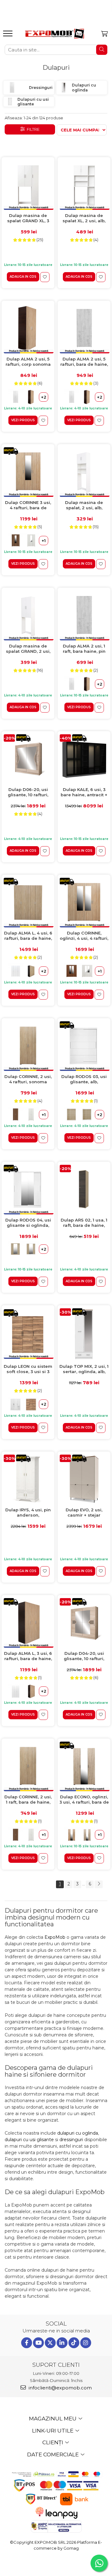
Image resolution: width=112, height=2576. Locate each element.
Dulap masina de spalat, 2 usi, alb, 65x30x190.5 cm (84, 505)
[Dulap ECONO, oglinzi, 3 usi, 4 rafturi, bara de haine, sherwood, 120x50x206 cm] (84, 1766)
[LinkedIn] (62, 2343)
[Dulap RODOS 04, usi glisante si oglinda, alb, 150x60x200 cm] (28, 1190)
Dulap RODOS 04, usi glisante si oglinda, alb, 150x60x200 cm (28, 1223)
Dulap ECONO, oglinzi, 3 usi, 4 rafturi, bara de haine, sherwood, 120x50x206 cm (84, 1800)
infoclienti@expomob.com (60, 2388)
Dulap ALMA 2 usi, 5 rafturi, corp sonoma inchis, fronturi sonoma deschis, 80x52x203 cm (28, 362)
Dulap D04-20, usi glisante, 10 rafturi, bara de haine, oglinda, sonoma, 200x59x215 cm (84, 1656)
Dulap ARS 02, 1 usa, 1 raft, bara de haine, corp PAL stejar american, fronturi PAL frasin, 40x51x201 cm (84, 1223)
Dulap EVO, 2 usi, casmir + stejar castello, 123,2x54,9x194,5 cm (84, 1513)
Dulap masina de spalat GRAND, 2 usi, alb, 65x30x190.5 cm (28, 649)
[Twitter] (50, 2343)
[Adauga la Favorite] (45, 277)
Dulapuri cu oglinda (84, 88)
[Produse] (9, 35)
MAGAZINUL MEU (53, 2419)
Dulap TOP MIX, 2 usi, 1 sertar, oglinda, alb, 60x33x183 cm (84, 1369)
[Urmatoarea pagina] (99, 1884)
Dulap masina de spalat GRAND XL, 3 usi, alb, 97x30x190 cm (28, 218)
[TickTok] (74, 2343)
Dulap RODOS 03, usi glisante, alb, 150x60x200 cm (84, 1079)
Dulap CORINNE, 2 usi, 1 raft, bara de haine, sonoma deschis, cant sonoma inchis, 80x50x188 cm (28, 1800)
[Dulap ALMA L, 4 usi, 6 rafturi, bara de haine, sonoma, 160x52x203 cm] (28, 903)
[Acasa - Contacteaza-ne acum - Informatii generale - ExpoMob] (54, 34)
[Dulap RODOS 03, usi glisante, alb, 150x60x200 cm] (84, 1046)
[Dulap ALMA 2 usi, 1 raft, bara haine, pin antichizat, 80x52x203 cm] (84, 616)
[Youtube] (38, 2343)
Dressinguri (41, 88)
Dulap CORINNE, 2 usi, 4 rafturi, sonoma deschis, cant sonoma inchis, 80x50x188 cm (28, 1079)
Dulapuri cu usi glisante (33, 102)
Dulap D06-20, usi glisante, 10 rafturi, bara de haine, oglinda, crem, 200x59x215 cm (28, 792)
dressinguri (72, 2140)
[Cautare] (102, 50)
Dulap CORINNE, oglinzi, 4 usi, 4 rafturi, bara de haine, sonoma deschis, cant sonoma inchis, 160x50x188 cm (84, 936)
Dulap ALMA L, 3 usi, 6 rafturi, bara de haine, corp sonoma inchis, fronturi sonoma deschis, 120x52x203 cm (28, 1656)
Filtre (32, 129)
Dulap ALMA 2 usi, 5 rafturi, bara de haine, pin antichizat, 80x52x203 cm (84, 362)
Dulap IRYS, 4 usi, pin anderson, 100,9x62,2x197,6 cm (28, 1513)
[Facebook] (27, 2343)
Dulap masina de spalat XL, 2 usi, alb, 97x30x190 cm (84, 218)
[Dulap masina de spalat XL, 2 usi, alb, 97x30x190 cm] (84, 185)
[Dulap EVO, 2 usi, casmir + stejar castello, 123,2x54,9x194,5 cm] (84, 1479)
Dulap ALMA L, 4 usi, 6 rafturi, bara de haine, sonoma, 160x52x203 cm (28, 936)
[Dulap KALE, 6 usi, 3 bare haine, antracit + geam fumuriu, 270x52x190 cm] (84, 759)
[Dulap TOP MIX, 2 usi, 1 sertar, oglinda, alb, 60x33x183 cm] (84, 1334)
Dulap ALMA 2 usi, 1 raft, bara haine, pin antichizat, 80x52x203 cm (84, 649)
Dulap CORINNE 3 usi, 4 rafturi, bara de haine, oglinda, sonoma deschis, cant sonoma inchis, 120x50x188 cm (28, 505)
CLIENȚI (53, 2442)
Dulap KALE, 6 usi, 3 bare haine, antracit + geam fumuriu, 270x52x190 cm (84, 792)
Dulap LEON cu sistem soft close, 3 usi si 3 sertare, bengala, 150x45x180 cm (28, 1369)
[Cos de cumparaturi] (104, 34)
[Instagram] (86, 2343)
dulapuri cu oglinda (78, 2133)
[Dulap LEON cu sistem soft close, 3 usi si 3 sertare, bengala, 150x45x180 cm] (28, 1334)
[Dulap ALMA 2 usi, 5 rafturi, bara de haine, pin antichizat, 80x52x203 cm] (84, 329)
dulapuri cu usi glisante (29, 2140)
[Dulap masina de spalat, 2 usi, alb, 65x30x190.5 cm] (84, 472)
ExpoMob (55, 1937)
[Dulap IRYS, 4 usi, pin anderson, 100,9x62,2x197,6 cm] (28, 1479)
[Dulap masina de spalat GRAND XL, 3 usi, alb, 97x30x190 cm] (28, 185)
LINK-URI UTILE (53, 2431)
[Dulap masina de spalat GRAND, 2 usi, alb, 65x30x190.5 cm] (28, 616)
